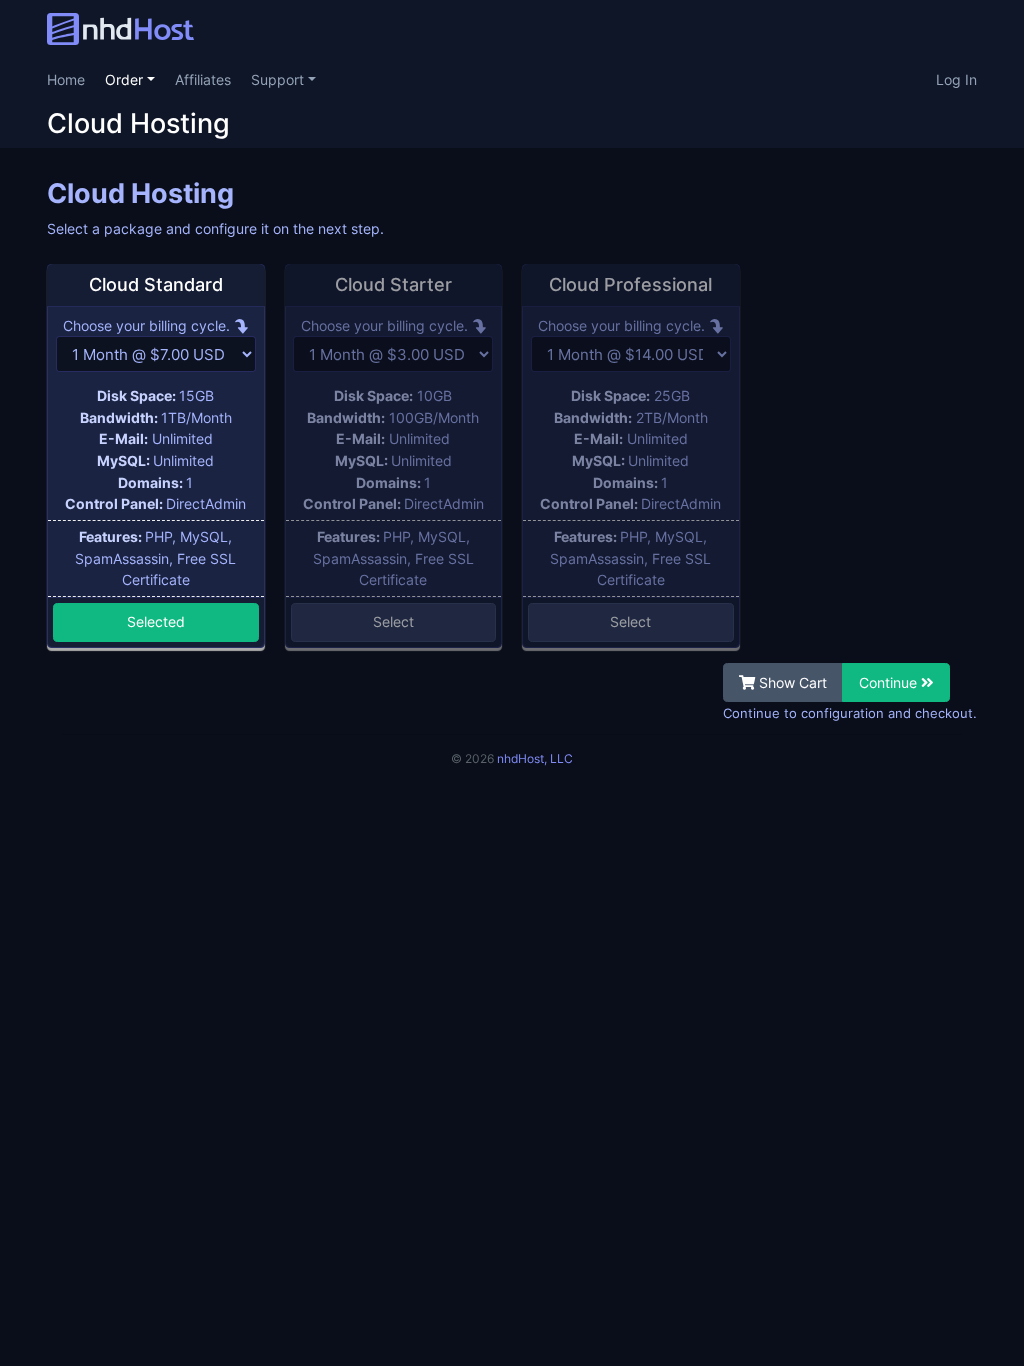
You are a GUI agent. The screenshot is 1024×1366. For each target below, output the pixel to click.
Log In (956, 79)
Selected (156, 621)
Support (279, 79)
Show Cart (791, 682)
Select (393, 621)
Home (66, 79)
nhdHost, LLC (535, 758)
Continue (890, 682)
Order (126, 79)
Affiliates (203, 79)
